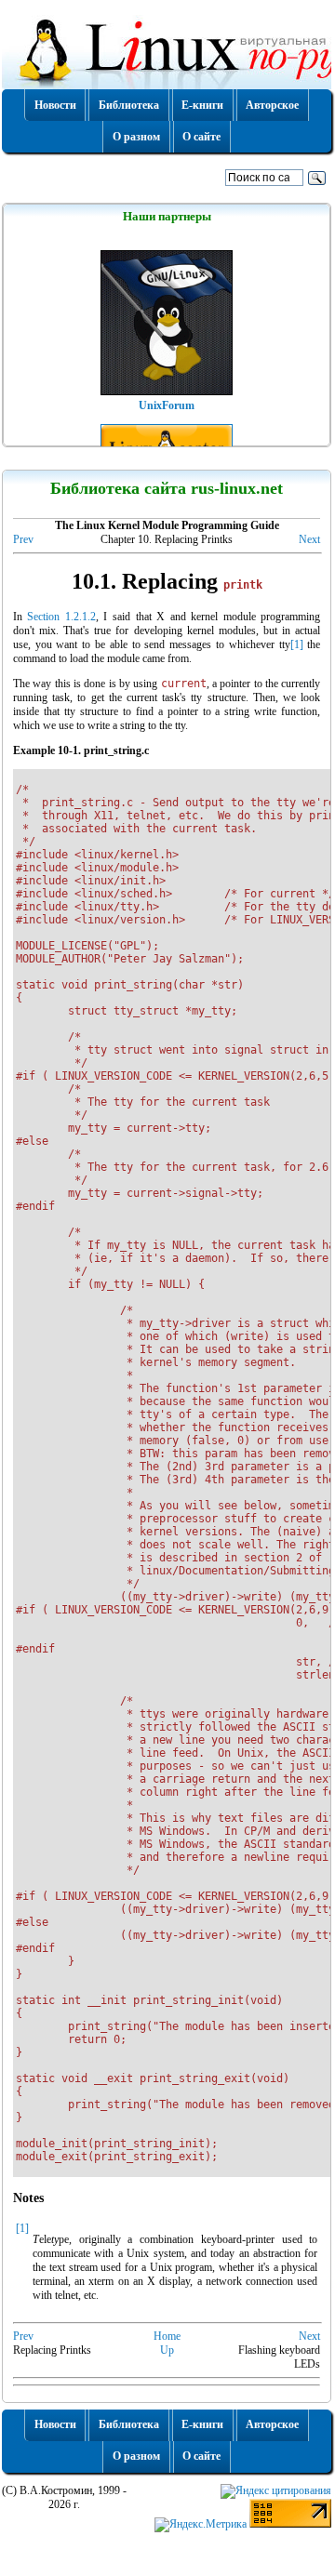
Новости (55, 105)
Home (167, 2336)
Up (167, 2350)
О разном (136, 137)
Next (309, 539)
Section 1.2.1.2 (61, 617)
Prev (23, 539)
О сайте (201, 137)
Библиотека (129, 105)
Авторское (272, 105)
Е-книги (202, 105)
